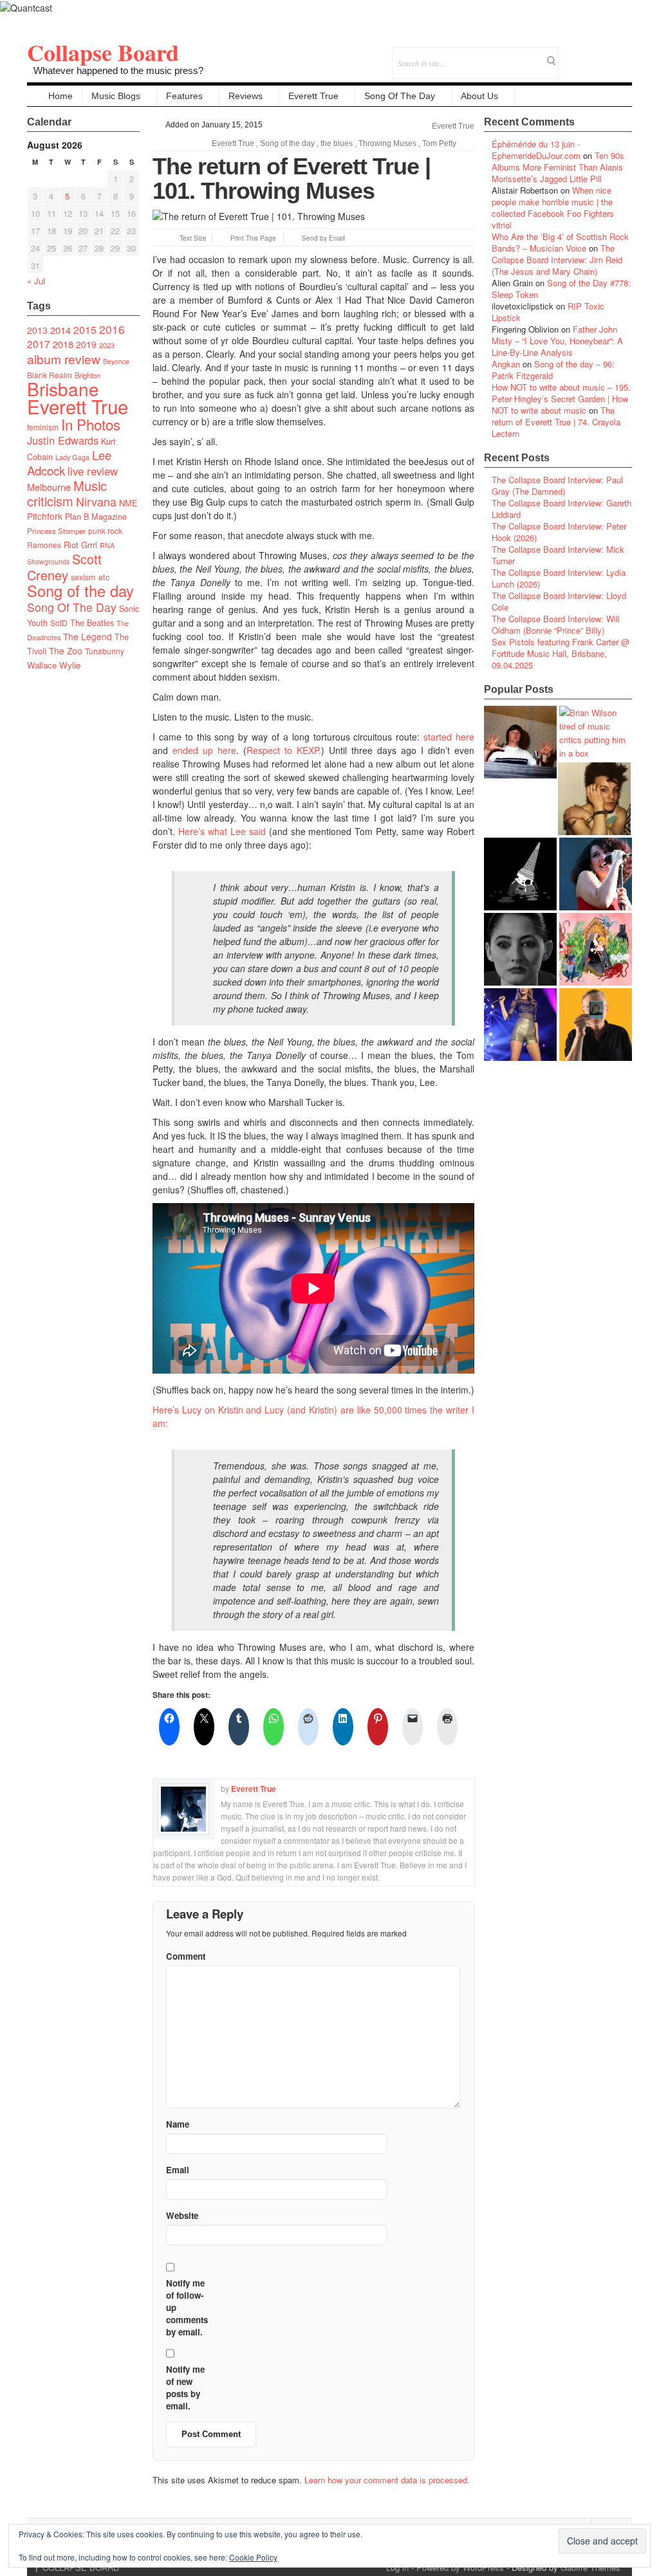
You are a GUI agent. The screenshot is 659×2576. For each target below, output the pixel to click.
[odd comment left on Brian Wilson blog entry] (520, 742)
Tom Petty (439, 143)
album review (64, 359)
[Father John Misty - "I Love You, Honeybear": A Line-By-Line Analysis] (596, 949)
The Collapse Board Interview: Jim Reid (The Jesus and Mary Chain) (557, 260)
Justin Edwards (63, 440)
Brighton (88, 375)
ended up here (204, 750)
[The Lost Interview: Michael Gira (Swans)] (596, 1025)
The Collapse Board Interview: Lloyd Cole (559, 601)
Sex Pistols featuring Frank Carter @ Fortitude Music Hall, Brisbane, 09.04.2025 (561, 653)
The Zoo (66, 650)
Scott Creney (64, 567)
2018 (63, 344)
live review (93, 471)
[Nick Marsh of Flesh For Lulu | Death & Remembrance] (594, 799)
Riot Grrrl (80, 545)
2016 (112, 329)
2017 (39, 344)
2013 (37, 330)
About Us (479, 96)
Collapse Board (103, 52)
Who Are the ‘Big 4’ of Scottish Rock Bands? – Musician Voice (560, 242)
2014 (60, 330)
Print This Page (253, 238)
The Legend (88, 636)
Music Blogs (116, 96)
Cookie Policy (253, 2557)
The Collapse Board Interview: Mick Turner (558, 555)
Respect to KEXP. (284, 750)
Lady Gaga (72, 457)
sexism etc (90, 577)
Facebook (587, 54)
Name (178, 2124)
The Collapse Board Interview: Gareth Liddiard (562, 509)
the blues (337, 143)
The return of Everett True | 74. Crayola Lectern (556, 422)
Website (182, 2215)
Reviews (246, 96)
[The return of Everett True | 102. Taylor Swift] (520, 1025)
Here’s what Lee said (222, 831)
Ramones (44, 545)
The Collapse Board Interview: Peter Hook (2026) (559, 532)
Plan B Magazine (96, 517)
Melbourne (49, 487)
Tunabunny (105, 651)
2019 (86, 344)
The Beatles (92, 623)
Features (184, 96)
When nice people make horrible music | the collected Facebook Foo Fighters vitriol (553, 207)
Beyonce (116, 361)
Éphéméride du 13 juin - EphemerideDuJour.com (536, 150)
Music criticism (67, 493)
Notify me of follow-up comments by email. (187, 2307)
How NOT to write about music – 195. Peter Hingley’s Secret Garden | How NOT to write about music (561, 399)
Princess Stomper (56, 531)
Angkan (506, 364)
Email (605, 54)
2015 (85, 329)
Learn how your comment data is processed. (387, 2480)
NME (128, 503)
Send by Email (323, 238)
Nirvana (96, 501)
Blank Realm (50, 375)
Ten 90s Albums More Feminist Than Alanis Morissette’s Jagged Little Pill (558, 167)
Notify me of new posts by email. (185, 2387)
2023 (107, 345)
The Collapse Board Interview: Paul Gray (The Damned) (557, 485)
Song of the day (80, 591)
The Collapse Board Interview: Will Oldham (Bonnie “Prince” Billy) (556, 624)
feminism (43, 427)
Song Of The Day (400, 96)
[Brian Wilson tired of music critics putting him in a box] (596, 733)
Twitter (570, 54)
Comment (186, 1956)
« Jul (36, 281)
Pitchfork (45, 516)
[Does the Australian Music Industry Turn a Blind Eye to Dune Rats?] (520, 874)
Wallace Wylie (54, 665)
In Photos (91, 424)
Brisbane (63, 389)
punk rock (105, 530)
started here (449, 737)
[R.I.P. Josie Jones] (520, 949)
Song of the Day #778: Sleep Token (561, 289)
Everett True (313, 96)
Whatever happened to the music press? (118, 70)
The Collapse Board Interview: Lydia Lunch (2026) (559, 578)
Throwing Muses (387, 143)
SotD (59, 622)
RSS (622, 54)
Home (60, 96)
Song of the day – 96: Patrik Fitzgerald (553, 370)
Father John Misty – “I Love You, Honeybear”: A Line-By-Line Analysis (557, 341)
